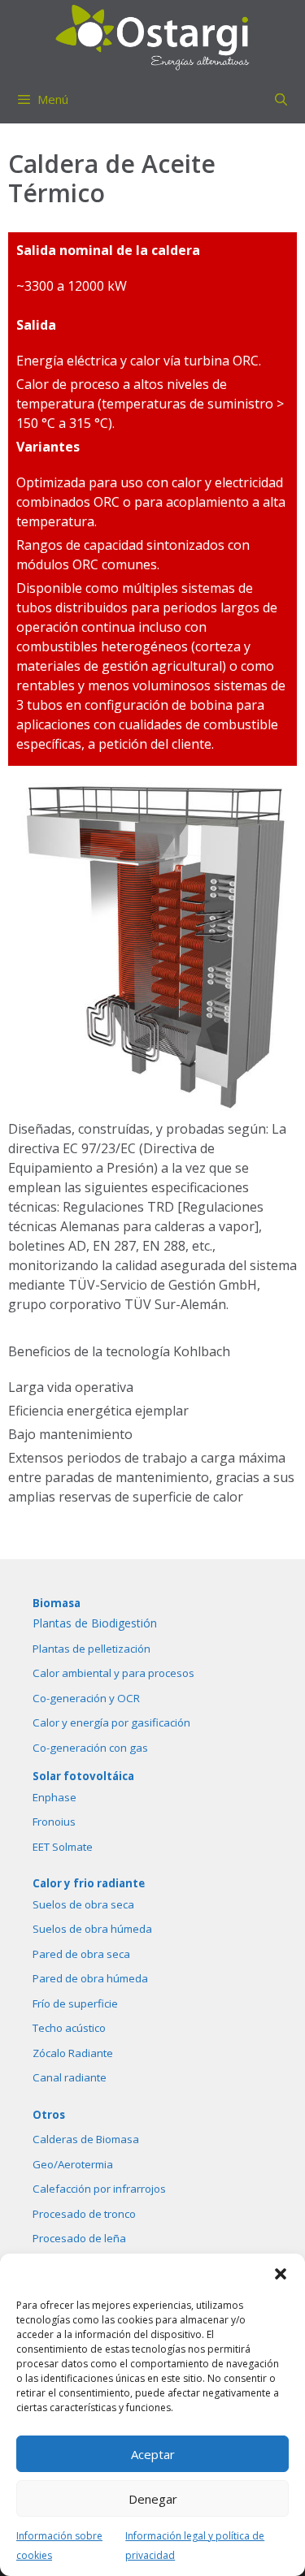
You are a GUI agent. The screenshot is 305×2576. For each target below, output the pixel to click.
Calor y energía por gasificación (111, 1722)
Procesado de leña (79, 2238)
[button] (281, 2274)
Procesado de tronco (84, 2214)
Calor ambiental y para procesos (113, 1673)
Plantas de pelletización (91, 1649)
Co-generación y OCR (86, 1698)
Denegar (153, 2499)
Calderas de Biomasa (86, 2139)
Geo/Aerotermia (73, 2164)
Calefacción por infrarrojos (99, 2189)
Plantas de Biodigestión (95, 1623)
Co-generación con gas (90, 1748)
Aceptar (153, 2454)
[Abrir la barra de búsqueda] (281, 99)
